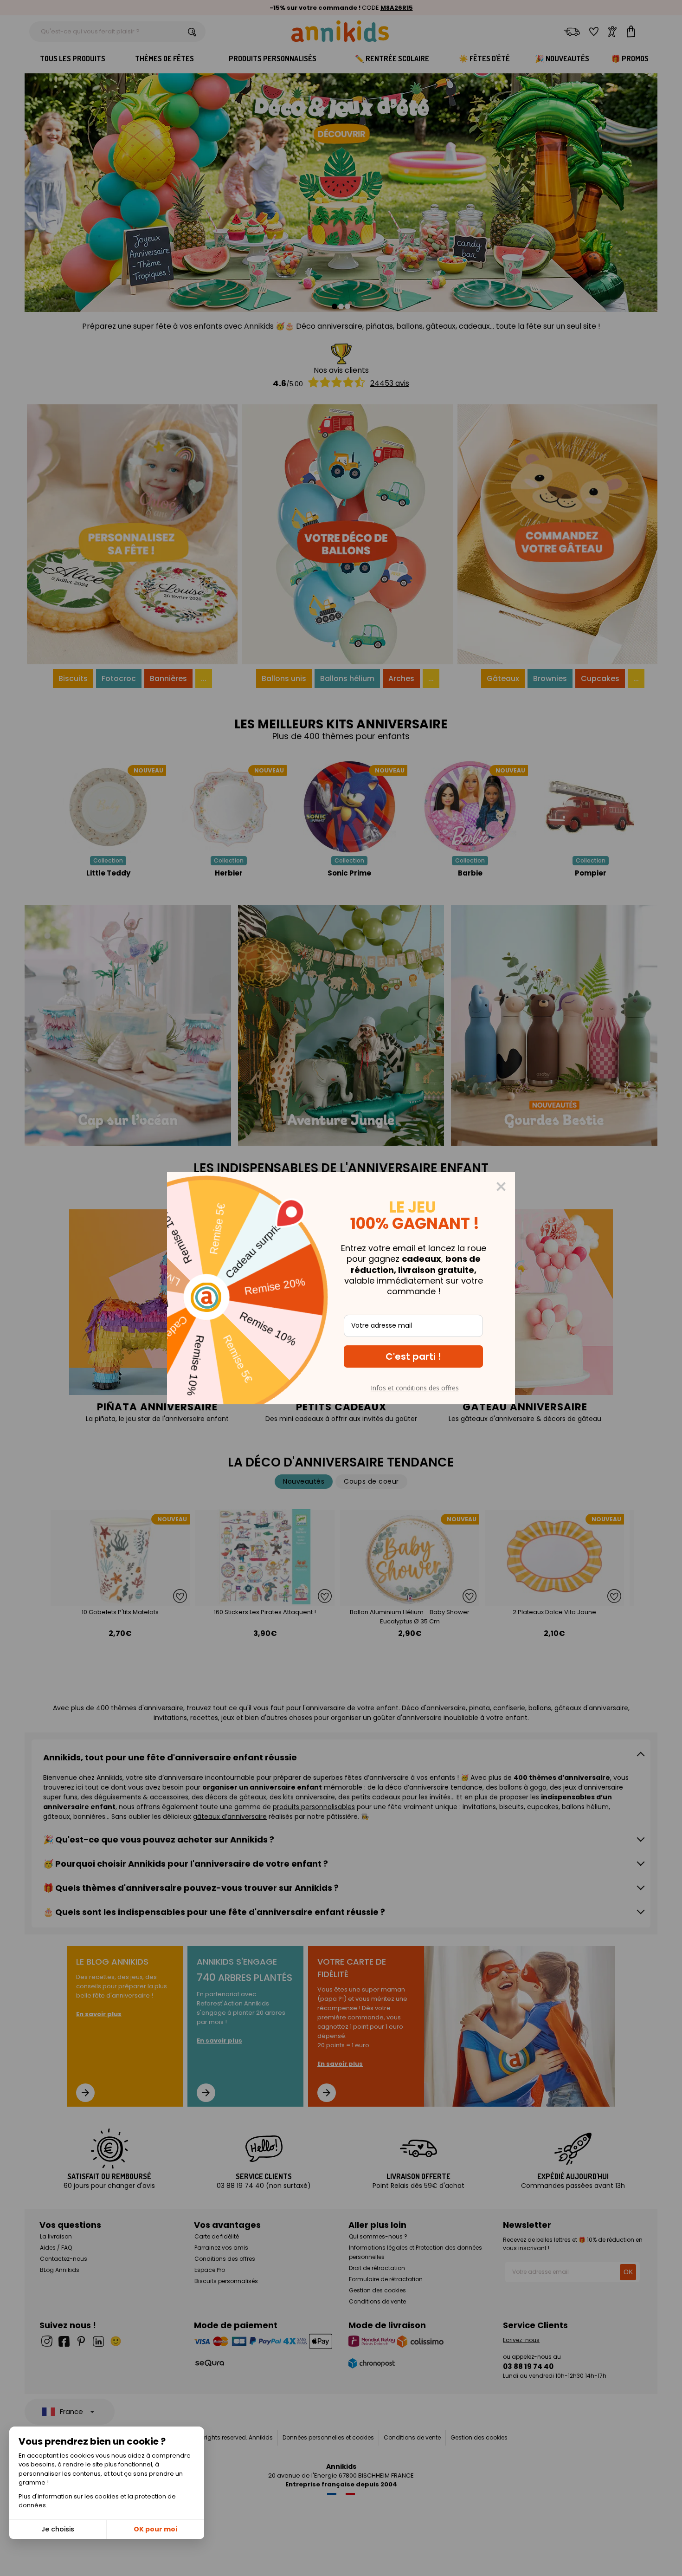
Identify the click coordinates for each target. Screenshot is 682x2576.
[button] (413, 1356)
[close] (501, 1187)
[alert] (341, 1288)
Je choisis (58, 2529)
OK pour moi (155, 2529)
